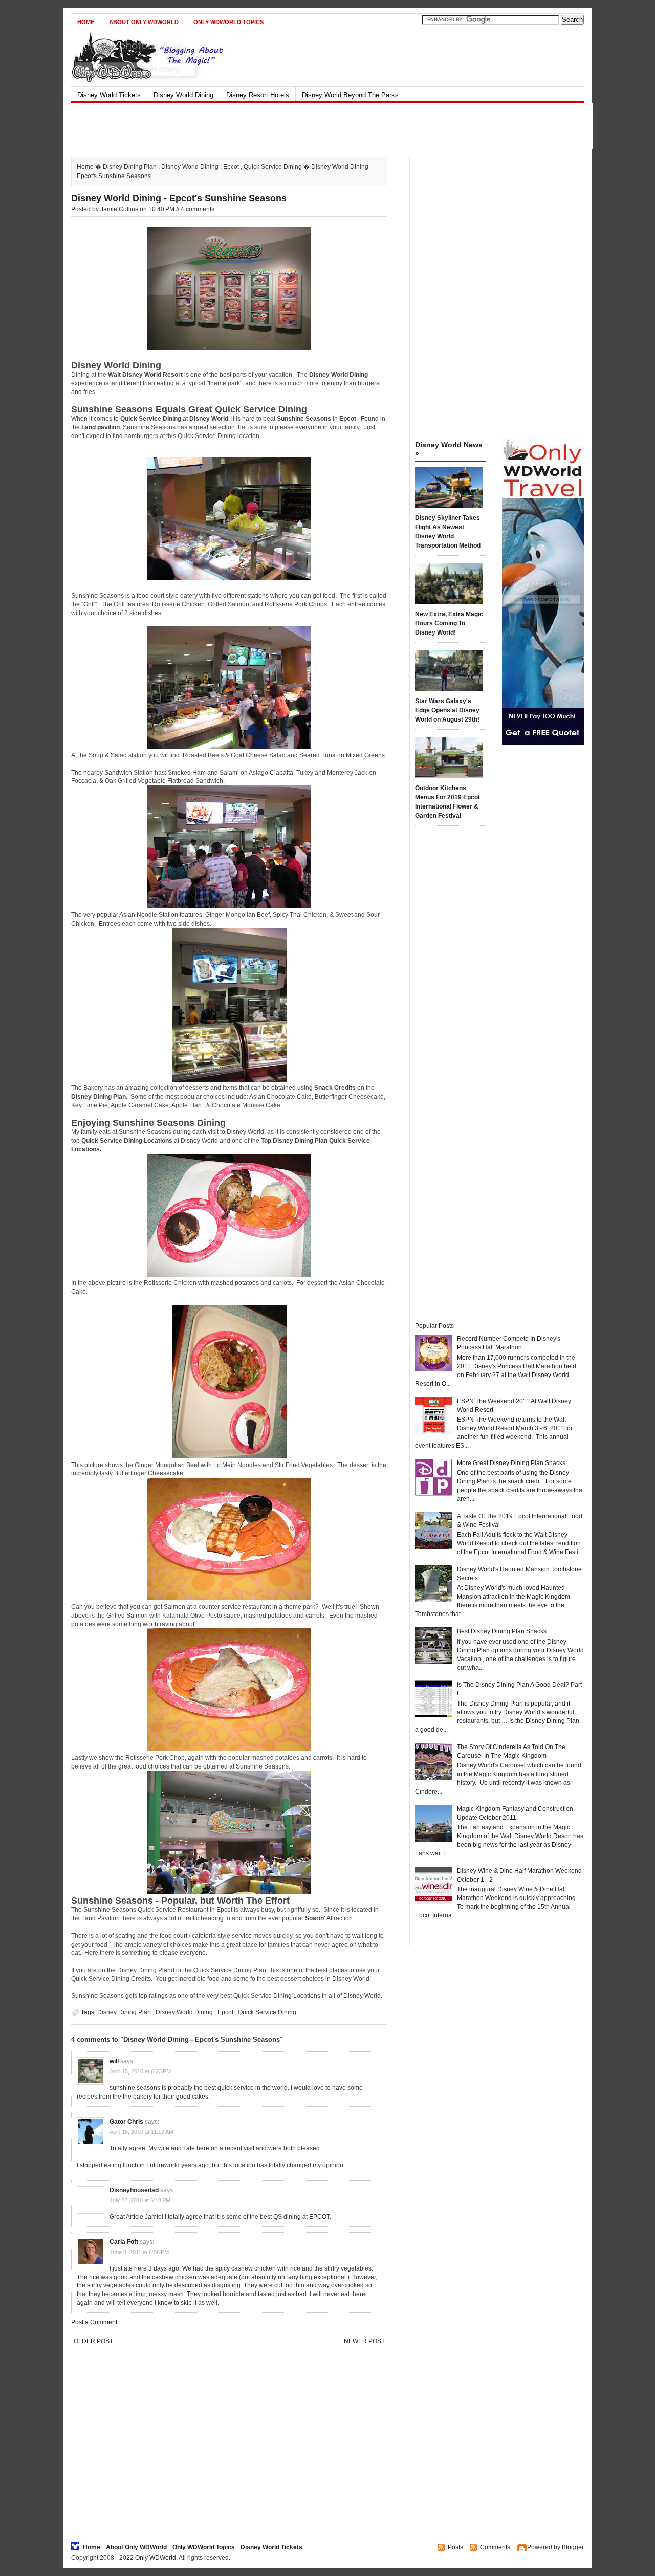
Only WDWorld (156, 2558)
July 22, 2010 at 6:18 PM (140, 2200)
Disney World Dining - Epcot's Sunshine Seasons (179, 198)
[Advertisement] (319, 126)
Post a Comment (94, 2322)
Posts (455, 2547)
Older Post (93, 2341)
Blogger (573, 2547)
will (114, 2061)
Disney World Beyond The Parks (350, 95)
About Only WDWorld (144, 22)
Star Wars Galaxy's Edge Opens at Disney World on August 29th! (447, 710)
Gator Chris (126, 2122)
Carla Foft (124, 2242)
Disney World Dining (183, 95)
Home (86, 22)
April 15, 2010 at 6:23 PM (140, 2071)
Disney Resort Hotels (258, 95)
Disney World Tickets (109, 95)
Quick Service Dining (273, 167)
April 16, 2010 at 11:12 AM (141, 2132)
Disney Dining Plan (130, 167)
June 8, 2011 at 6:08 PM (139, 2252)
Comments (495, 2547)
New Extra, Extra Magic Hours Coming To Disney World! (449, 623)
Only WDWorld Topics (228, 22)
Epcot (231, 167)
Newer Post (364, 2341)
